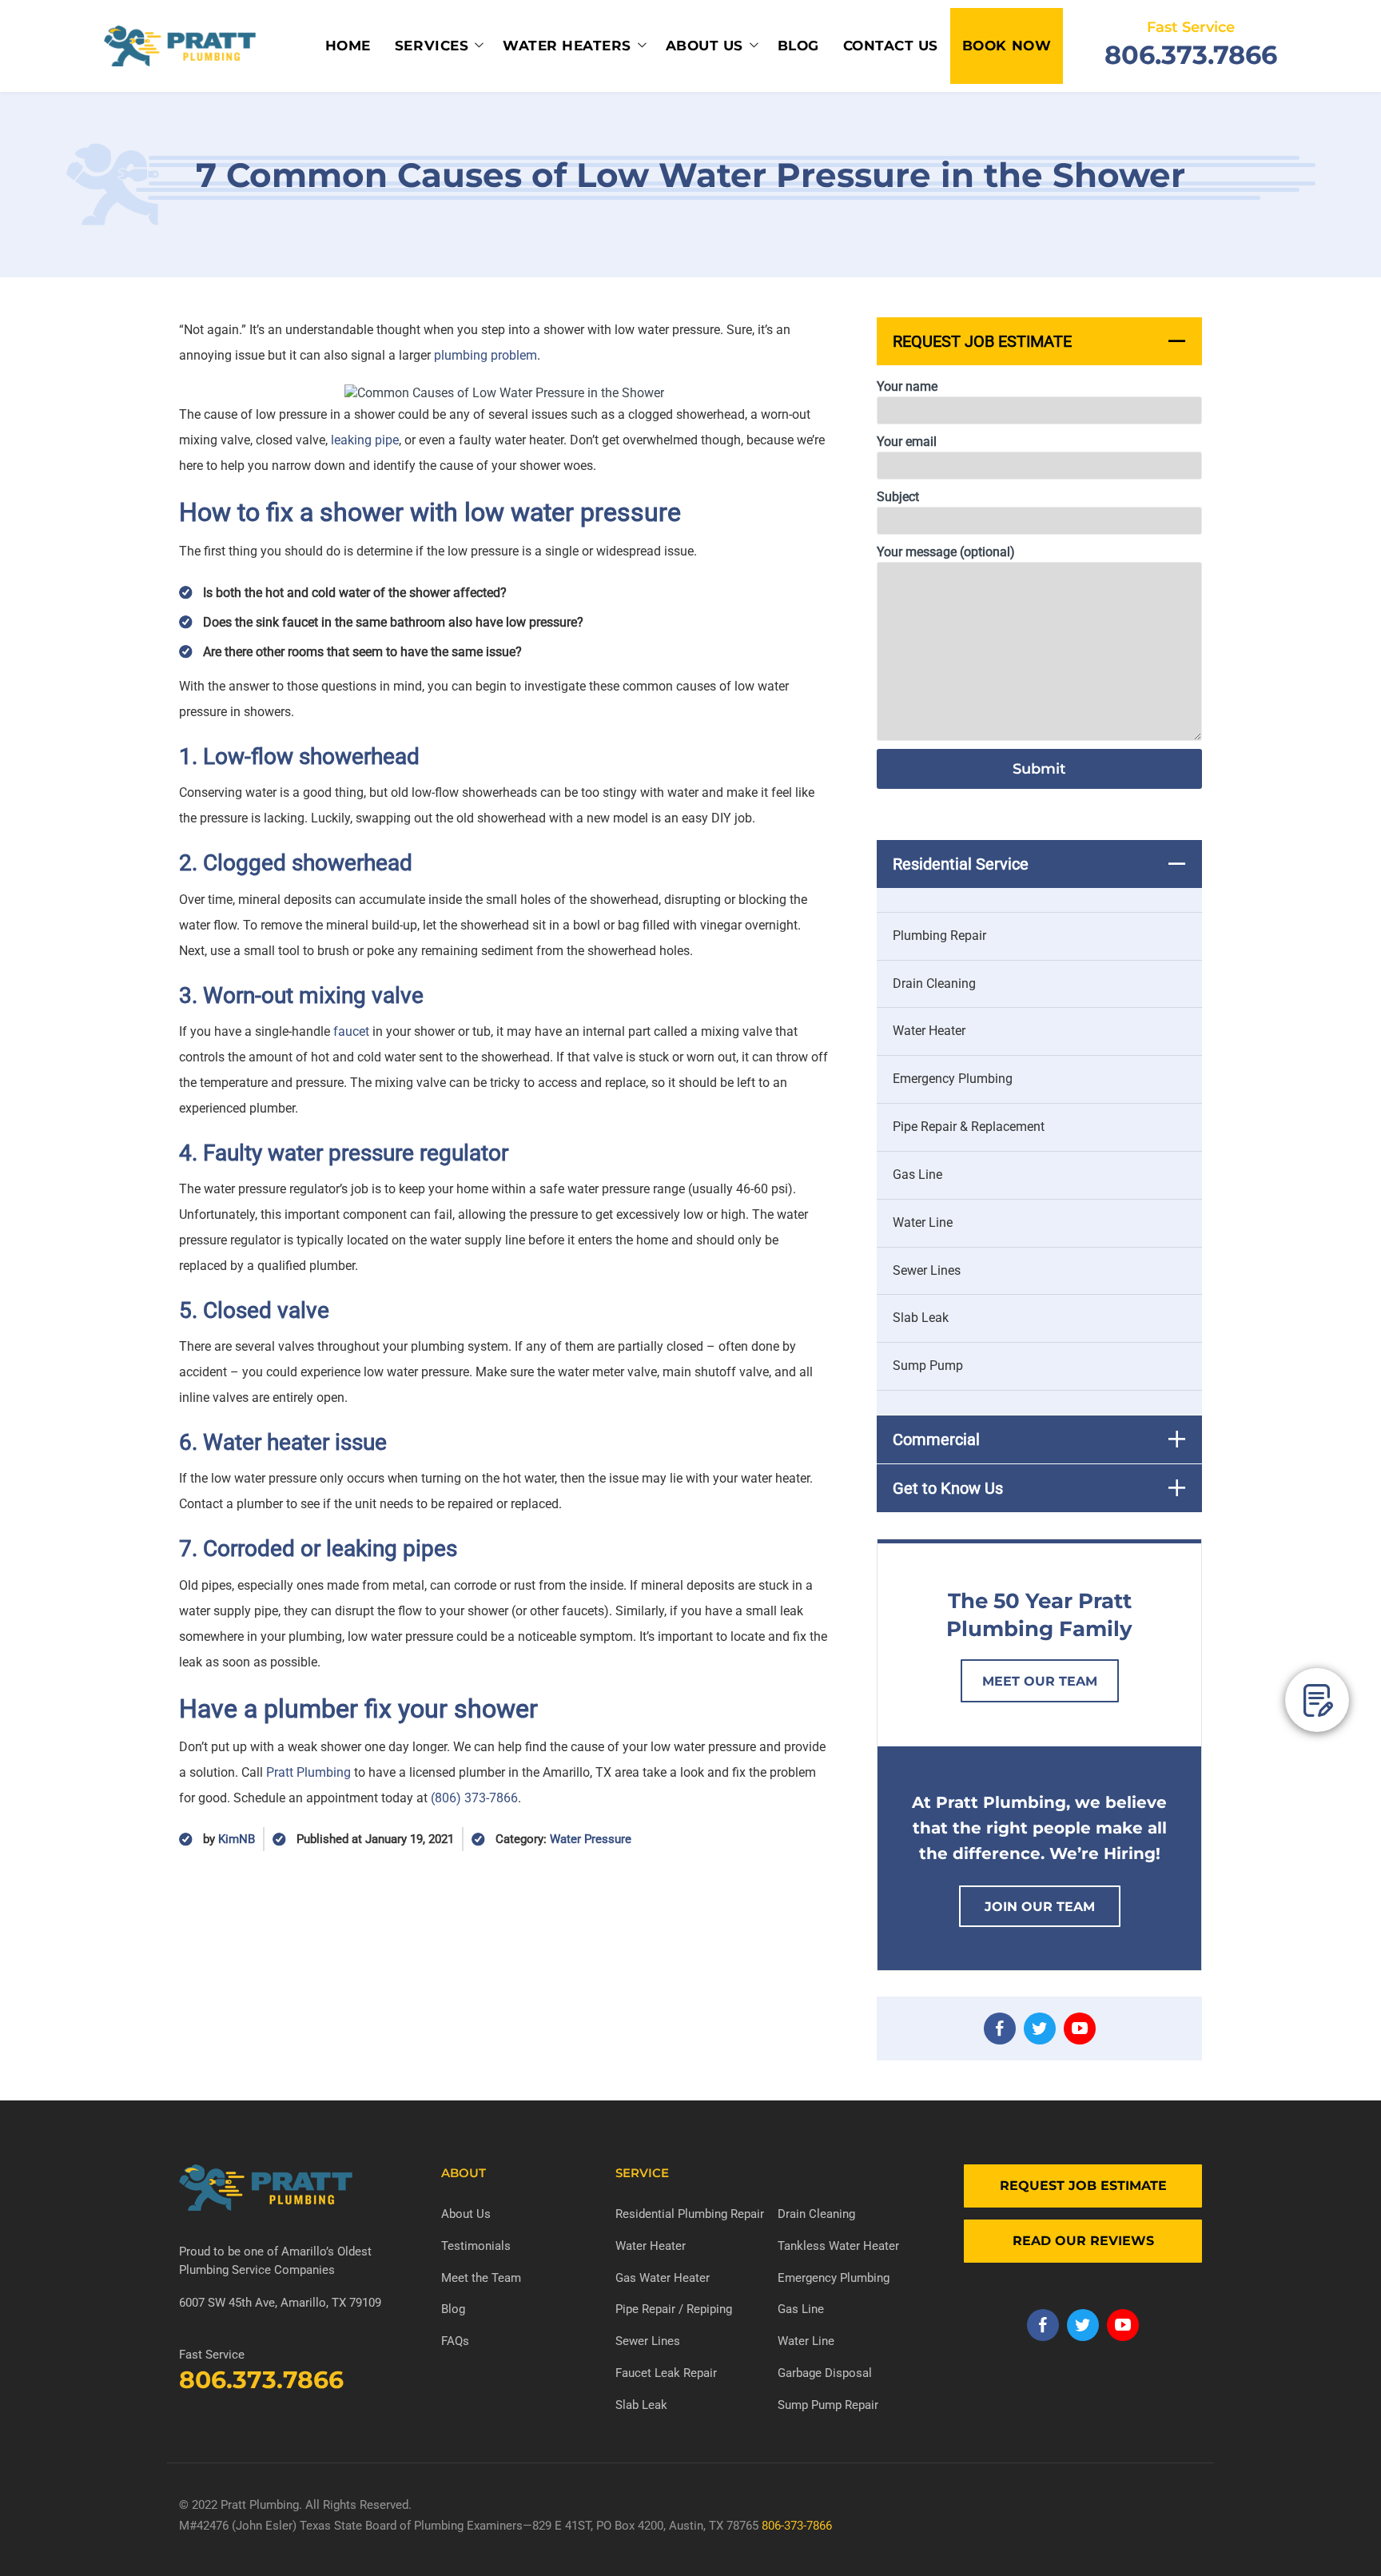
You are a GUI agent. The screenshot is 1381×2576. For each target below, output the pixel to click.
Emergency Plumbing (953, 1079)
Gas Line (917, 1175)
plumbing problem (486, 355)
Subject (898, 497)
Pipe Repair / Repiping (674, 2309)
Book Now (1007, 46)
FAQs (455, 2341)
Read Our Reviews (1083, 2241)
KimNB (237, 1839)
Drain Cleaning (934, 983)
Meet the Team (481, 2278)
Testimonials (476, 2246)
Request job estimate (1083, 2186)
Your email (907, 442)
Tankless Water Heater (838, 2246)
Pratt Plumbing (308, 1772)
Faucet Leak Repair (666, 2373)
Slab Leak (921, 1318)
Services (432, 46)
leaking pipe (365, 440)
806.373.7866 (1191, 55)
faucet (351, 1031)
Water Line (923, 1222)
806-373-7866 (797, 2526)
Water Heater (929, 1031)
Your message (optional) (946, 552)
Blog (798, 46)
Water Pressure (591, 1839)
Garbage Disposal (825, 2373)
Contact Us (891, 46)
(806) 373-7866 (474, 1798)
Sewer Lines (927, 1270)
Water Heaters (567, 46)
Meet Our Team (1040, 1681)
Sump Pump (928, 1366)
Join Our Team (1040, 1907)
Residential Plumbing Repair (690, 2214)
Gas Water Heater (663, 2278)
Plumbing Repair (939, 936)
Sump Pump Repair (828, 2405)
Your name (907, 386)
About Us (704, 46)
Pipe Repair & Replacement (969, 1127)
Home (348, 46)
